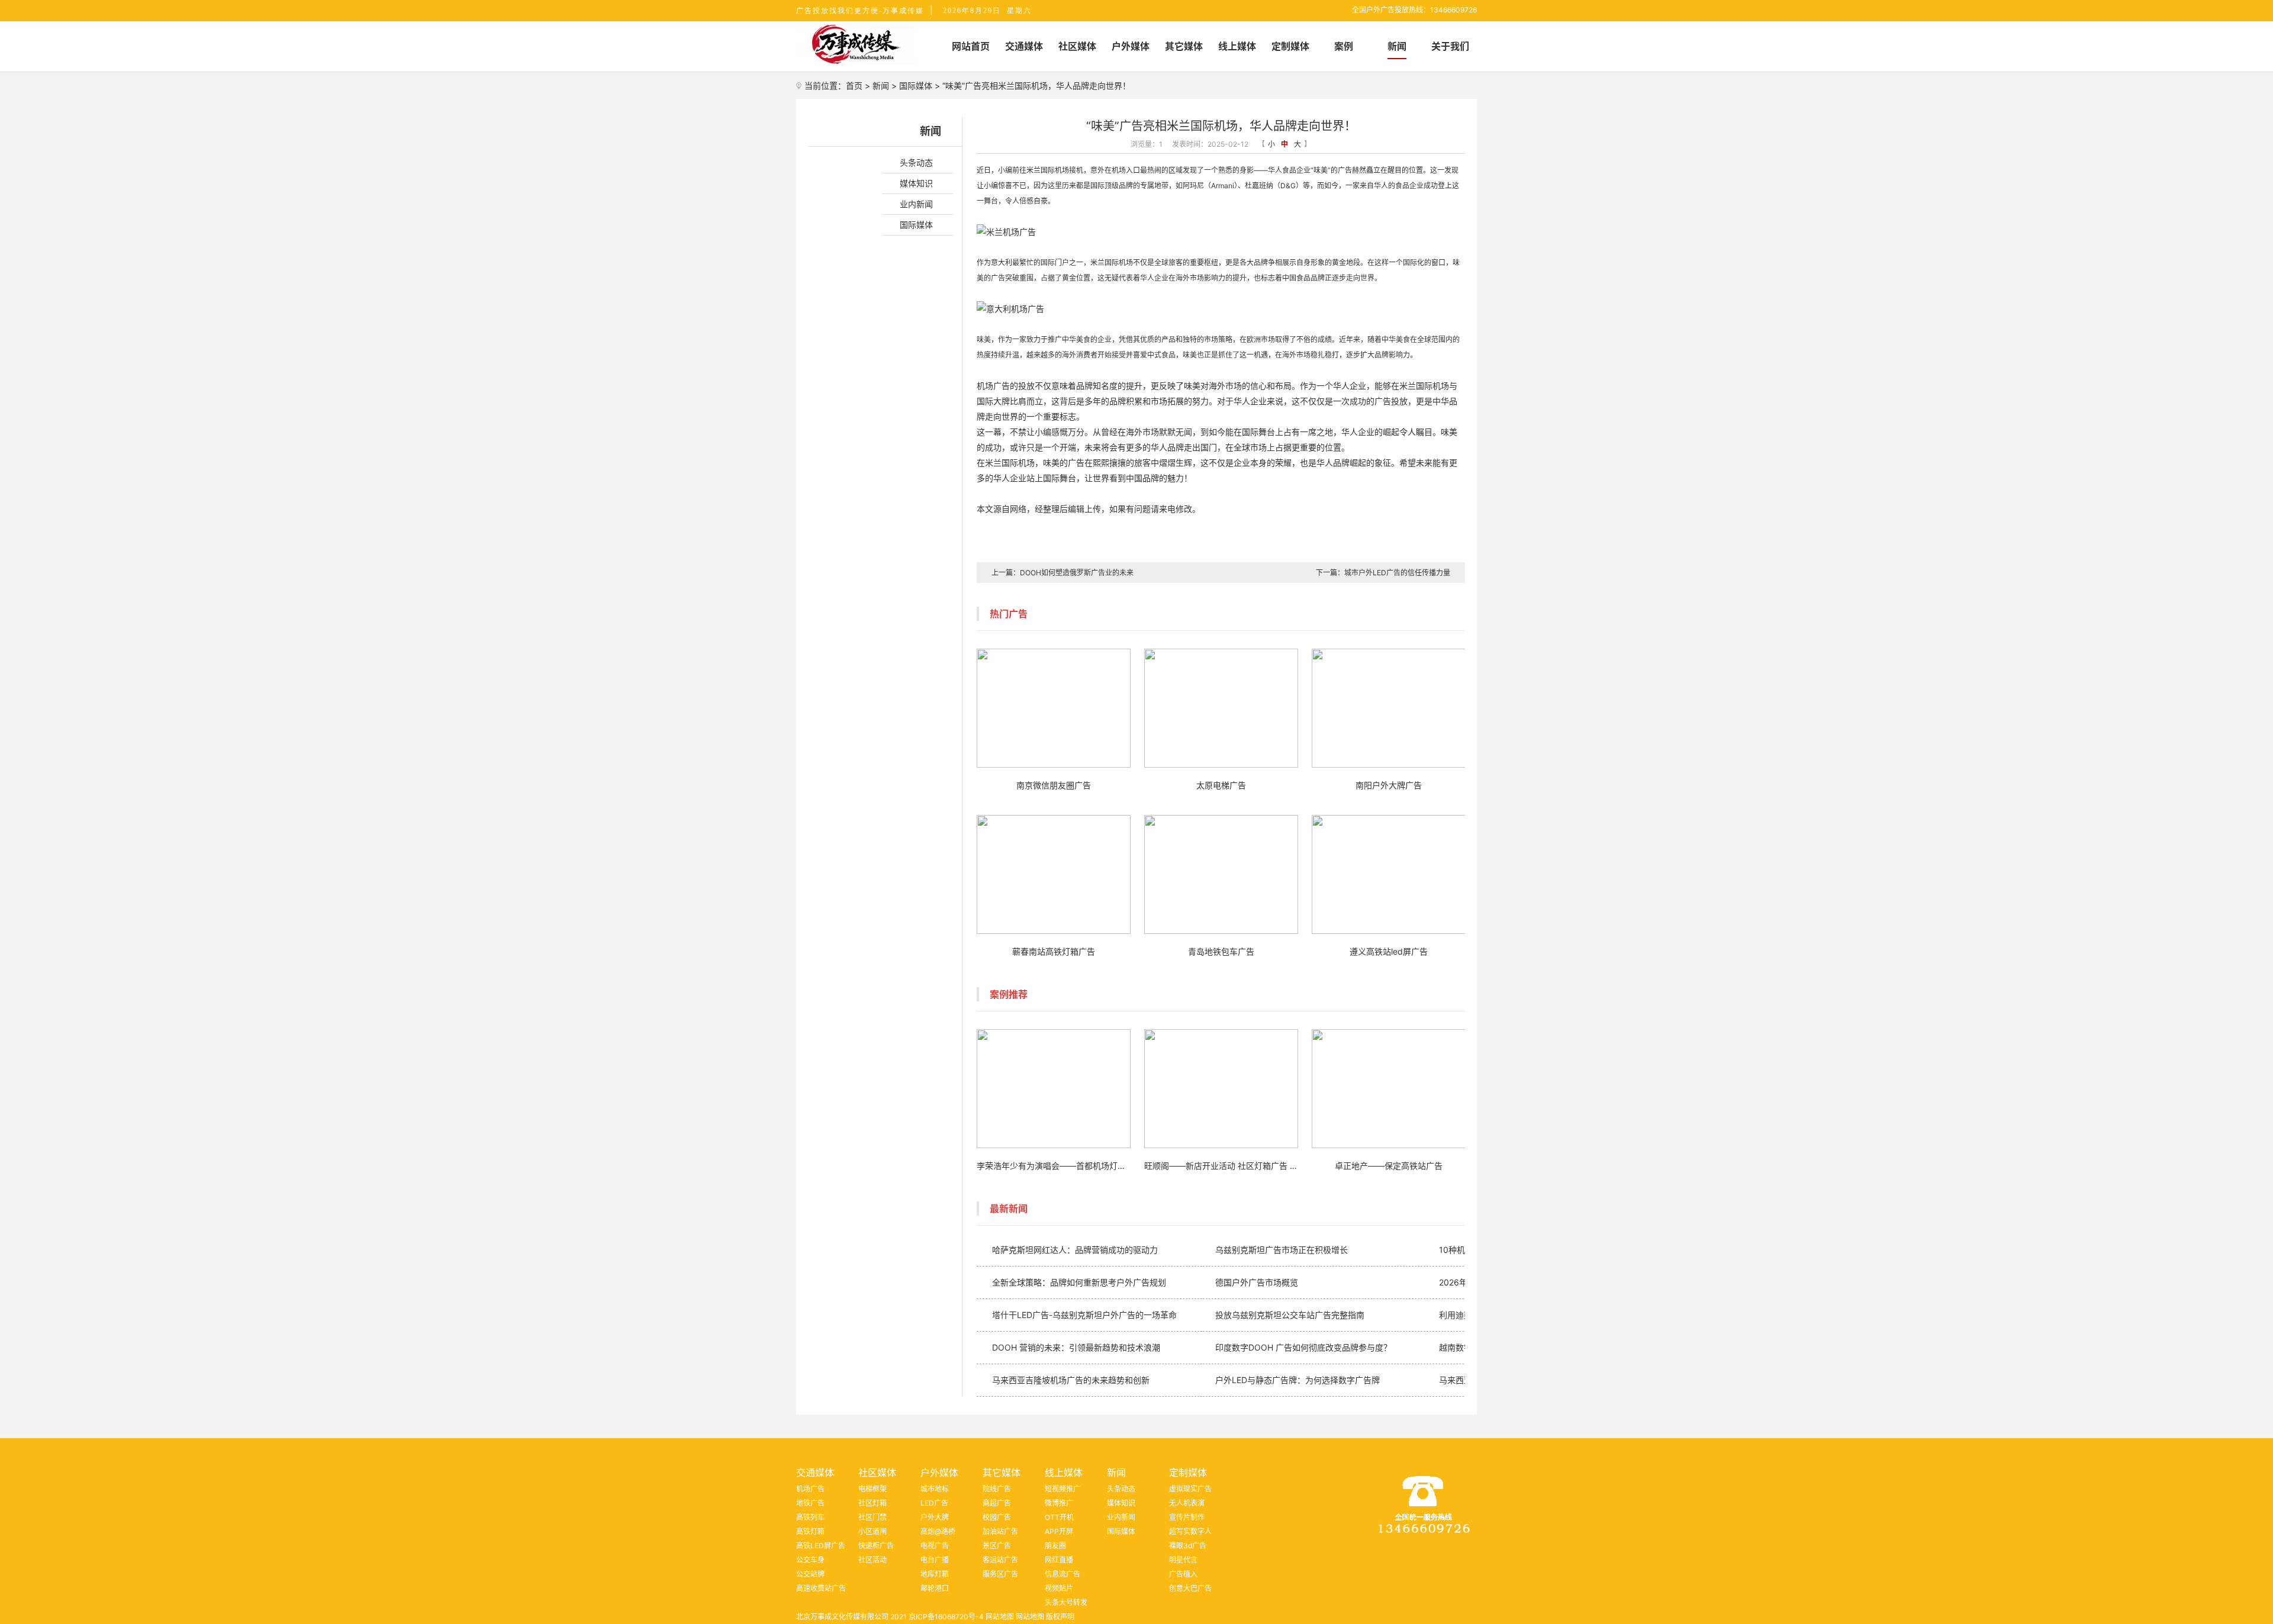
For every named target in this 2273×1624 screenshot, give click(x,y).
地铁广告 (810, 1503)
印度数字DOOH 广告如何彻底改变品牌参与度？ (1303, 1347)
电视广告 (935, 1546)
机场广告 (810, 1489)
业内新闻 (916, 204)
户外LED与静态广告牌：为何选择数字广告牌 (1298, 1380)
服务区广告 (1000, 1574)
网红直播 (1059, 1560)
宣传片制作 (1187, 1517)
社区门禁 (873, 1517)
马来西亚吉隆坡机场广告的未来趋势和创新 (1071, 1380)
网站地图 (1000, 1617)
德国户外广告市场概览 (1257, 1282)
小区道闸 (873, 1531)
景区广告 (997, 1546)
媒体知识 (916, 183)
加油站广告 (1000, 1531)
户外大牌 (935, 1517)
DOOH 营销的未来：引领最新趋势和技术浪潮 (1076, 1347)
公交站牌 (810, 1574)
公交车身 (810, 1560)
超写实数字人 (1190, 1531)
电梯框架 (873, 1489)
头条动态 (916, 162)
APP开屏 (1059, 1531)
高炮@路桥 (938, 1531)
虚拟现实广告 (1190, 1489)
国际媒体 (916, 86)
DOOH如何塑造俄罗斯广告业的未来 (1077, 573)
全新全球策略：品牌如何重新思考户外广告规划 (1079, 1282)
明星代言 (1183, 1560)
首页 (854, 86)
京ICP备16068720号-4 (946, 1617)
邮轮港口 (935, 1588)
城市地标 (935, 1489)
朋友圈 (1055, 1546)
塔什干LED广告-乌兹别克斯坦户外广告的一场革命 (1084, 1315)
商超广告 (997, 1503)
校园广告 (997, 1517)
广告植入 (1183, 1574)
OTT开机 (1059, 1517)
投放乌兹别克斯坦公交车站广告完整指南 (1290, 1315)
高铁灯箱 (810, 1531)
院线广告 (997, 1489)
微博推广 (1059, 1503)
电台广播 (935, 1560)
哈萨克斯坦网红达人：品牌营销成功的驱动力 (1075, 1250)
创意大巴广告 (1190, 1588)
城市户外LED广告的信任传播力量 (1397, 573)
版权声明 (1060, 1617)
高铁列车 (810, 1517)
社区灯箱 (873, 1503)
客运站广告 (1000, 1560)
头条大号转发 (1066, 1602)
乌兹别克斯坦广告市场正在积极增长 (1282, 1250)
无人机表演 (1187, 1503)
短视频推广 (1063, 1489)
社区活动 (873, 1560)
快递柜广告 (876, 1546)
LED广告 (934, 1503)
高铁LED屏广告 (821, 1546)
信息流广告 (1063, 1574)
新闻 (881, 86)
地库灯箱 (935, 1574)
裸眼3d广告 (1188, 1546)
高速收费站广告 (821, 1588)
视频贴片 (1059, 1588)
